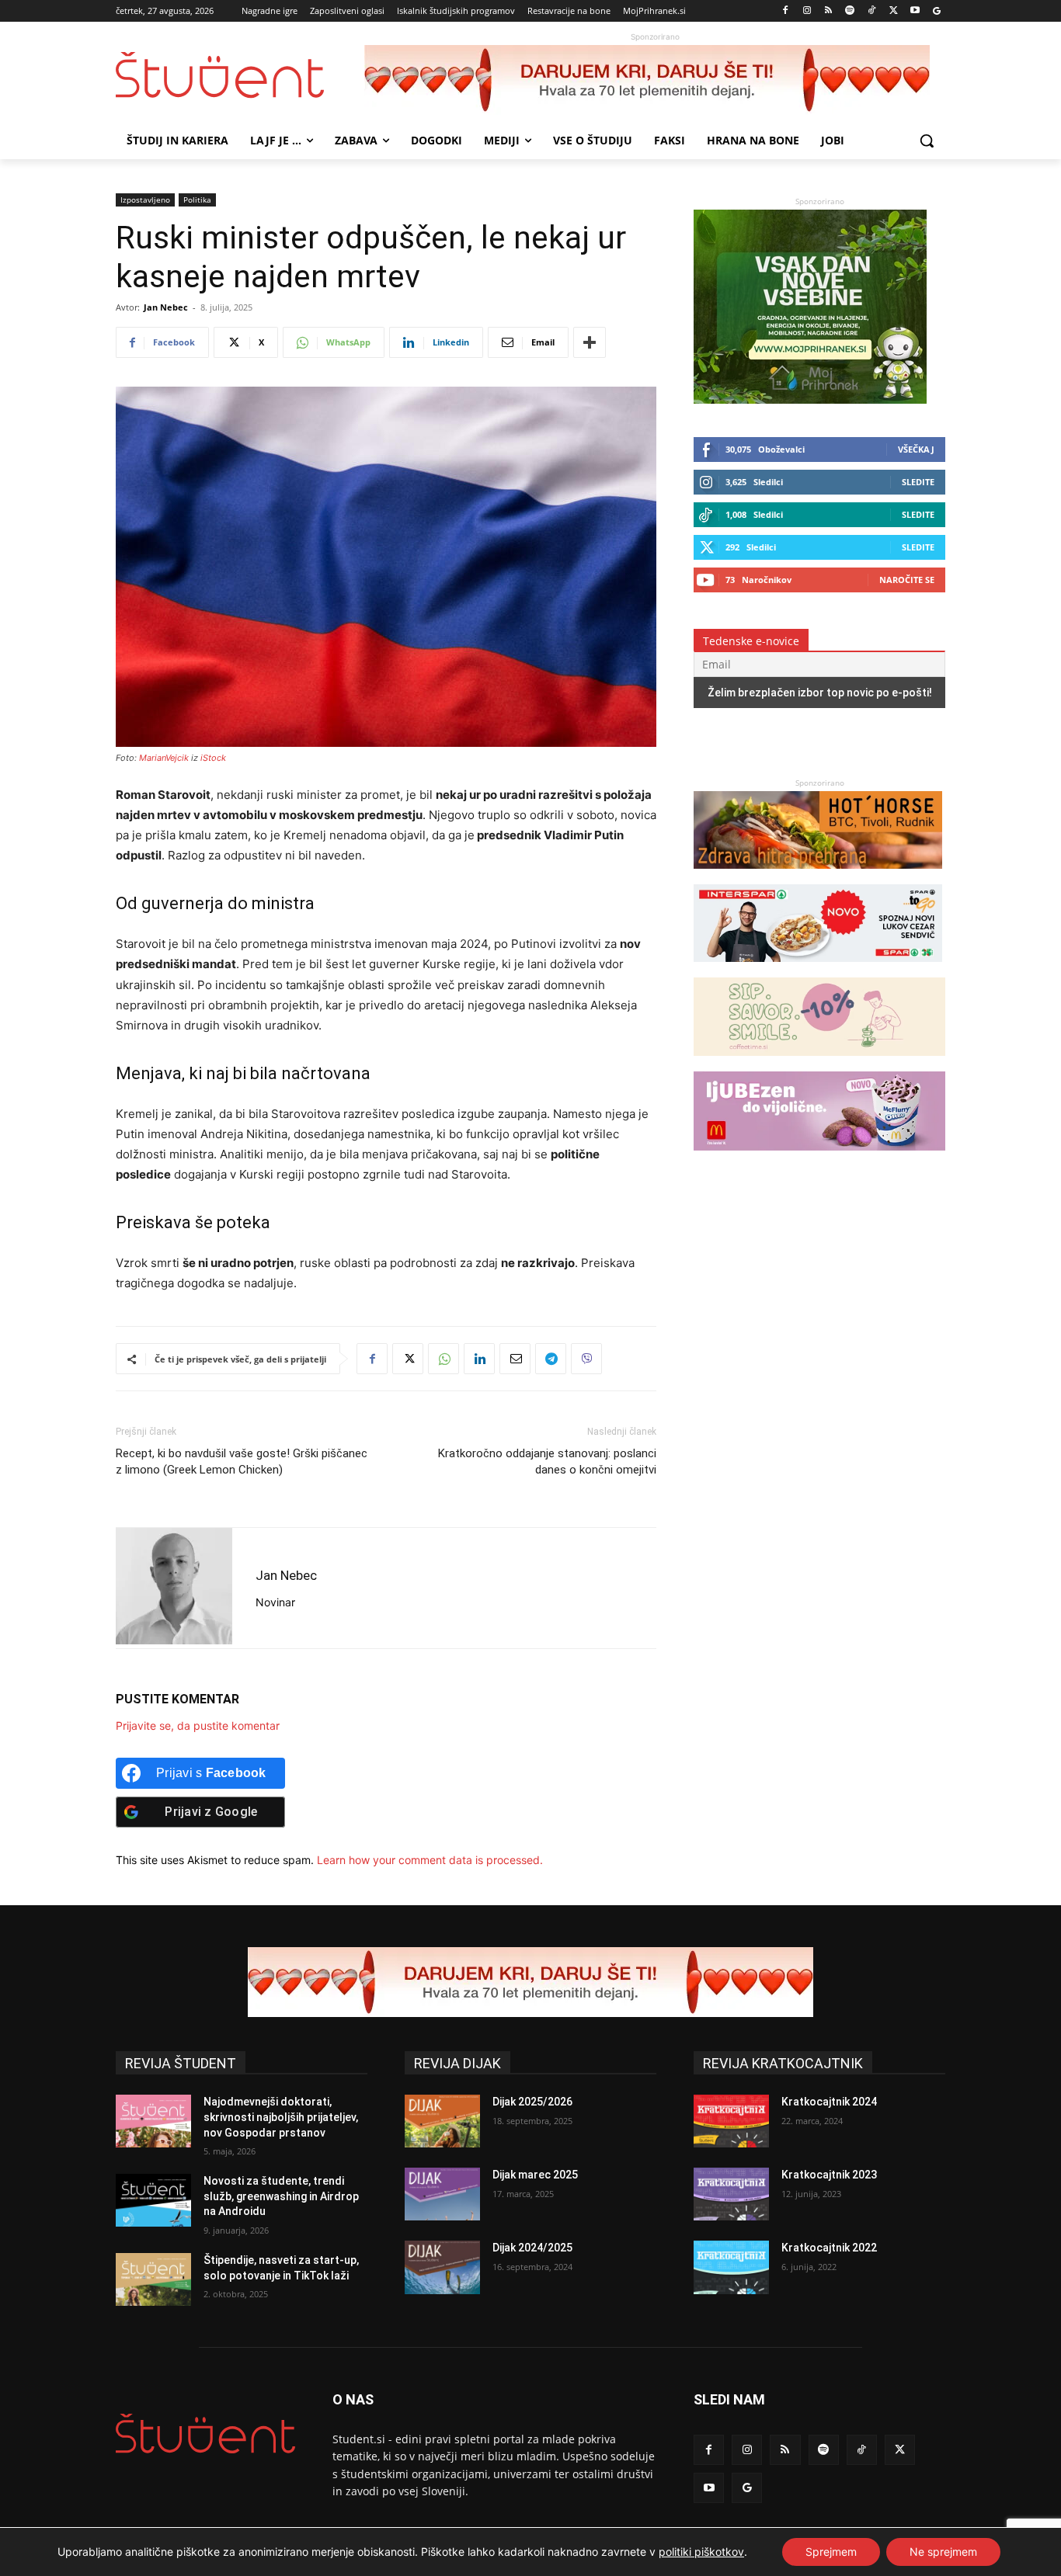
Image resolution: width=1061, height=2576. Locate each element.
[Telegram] (551, 1359)
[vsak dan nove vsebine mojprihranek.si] (810, 399)
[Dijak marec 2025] (442, 2194)
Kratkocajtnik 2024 (829, 2102)
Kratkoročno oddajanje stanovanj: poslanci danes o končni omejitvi (547, 1462)
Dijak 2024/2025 (532, 2248)
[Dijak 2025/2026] (442, 2121)
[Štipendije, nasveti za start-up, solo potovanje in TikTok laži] (153, 2279)
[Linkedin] (479, 1359)
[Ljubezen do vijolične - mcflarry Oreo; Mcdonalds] (819, 1158)
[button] (927, 141)
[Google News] (936, 11)
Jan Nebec (166, 307)
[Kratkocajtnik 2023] (731, 2194)
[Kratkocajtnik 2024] (731, 2121)
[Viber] (586, 1359)
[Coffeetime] (819, 1063)
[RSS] (828, 11)
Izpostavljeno (145, 200)
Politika (197, 200)
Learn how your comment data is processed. (430, 1860)
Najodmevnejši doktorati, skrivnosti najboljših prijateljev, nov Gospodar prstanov (281, 2117)
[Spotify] (850, 11)
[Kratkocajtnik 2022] (731, 2267)
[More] (590, 342)
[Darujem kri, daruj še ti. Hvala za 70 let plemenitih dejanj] (655, 80)
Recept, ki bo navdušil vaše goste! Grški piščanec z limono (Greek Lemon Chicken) (242, 1462)
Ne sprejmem (943, 2552)
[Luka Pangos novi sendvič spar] (818, 969)
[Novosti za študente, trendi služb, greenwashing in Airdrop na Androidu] (153, 2200)
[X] (894, 11)
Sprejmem (831, 2552)
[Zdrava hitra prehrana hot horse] (818, 876)
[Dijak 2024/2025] (442, 2267)
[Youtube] (915, 11)
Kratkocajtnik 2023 (829, 2175)
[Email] (515, 1359)
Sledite (918, 482)
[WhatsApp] (444, 1359)
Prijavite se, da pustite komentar (198, 1725)
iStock (213, 758)
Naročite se (907, 580)
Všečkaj (916, 449)
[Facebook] (786, 11)
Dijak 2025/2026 (532, 2102)
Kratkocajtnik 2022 (829, 2248)
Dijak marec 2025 (535, 2175)
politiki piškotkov (701, 2552)
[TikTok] (872, 11)
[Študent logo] (240, 75)
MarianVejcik (164, 758)
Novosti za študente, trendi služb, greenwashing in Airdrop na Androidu (281, 2196)
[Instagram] (807, 11)
